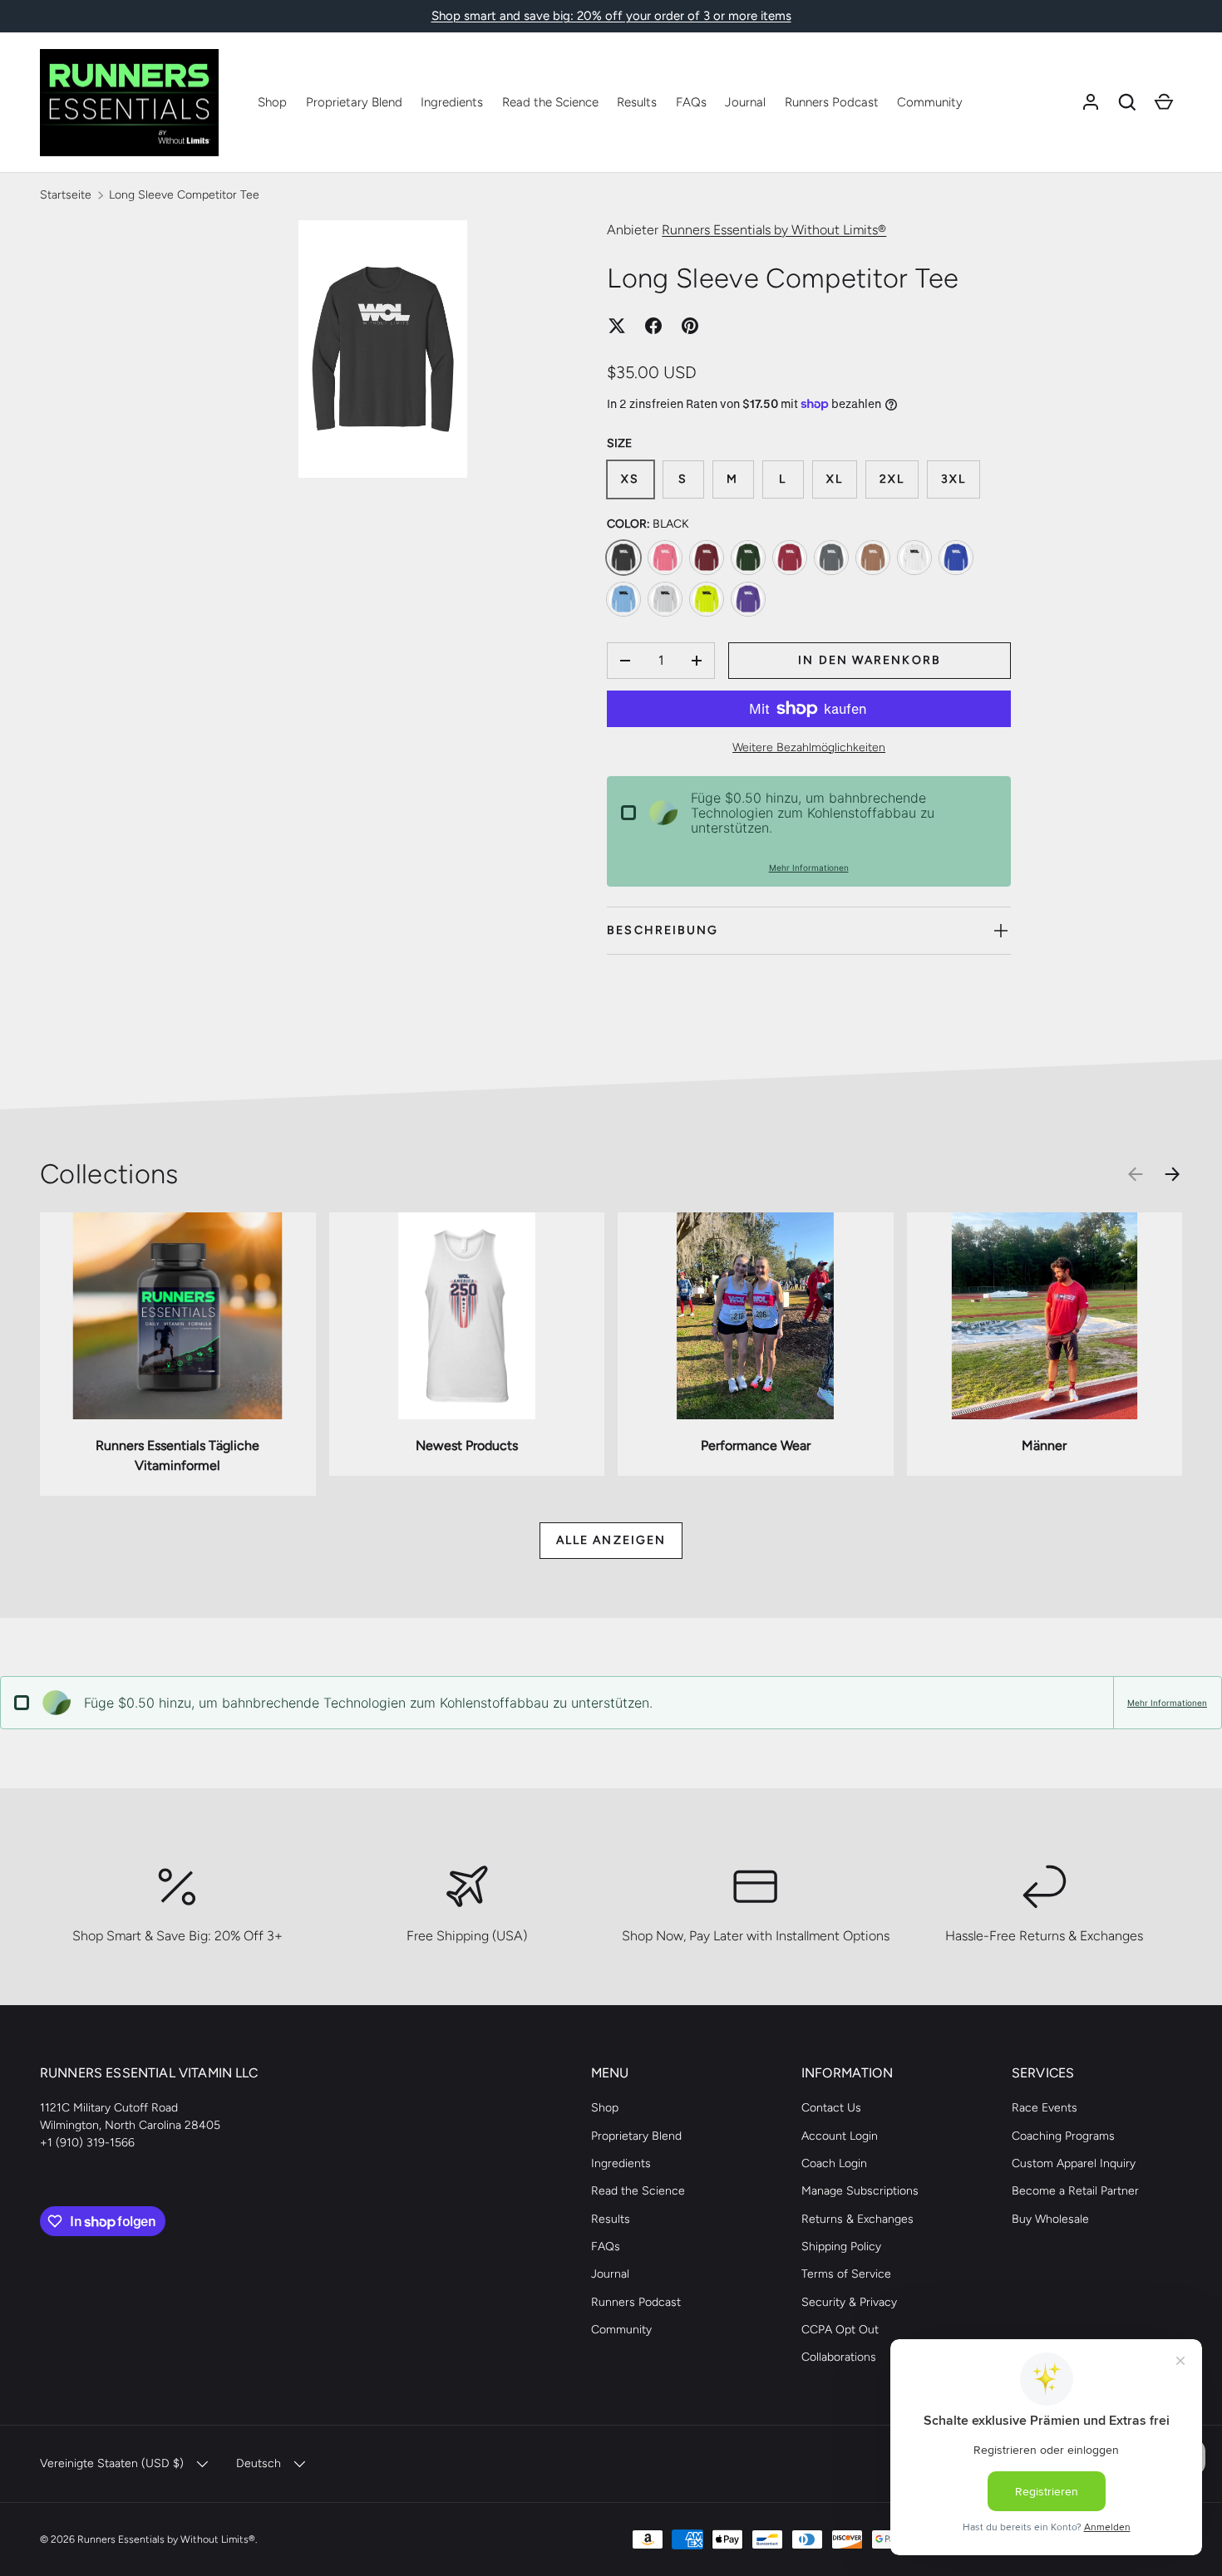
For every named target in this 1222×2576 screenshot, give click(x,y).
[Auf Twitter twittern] (617, 326)
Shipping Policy (841, 2247)
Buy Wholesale (1050, 2219)
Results (637, 102)
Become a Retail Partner (1075, 2191)
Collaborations (839, 2357)
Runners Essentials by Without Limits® (774, 230)
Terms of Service (846, 2274)
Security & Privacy (849, 2302)
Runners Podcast (832, 102)
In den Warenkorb (870, 660)
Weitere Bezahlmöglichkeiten (809, 747)
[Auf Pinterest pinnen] (690, 326)
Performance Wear (756, 1445)
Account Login (840, 2136)
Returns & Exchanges (857, 2219)
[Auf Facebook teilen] (653, 326)
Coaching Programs (1063, 2136)
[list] (387, 354)
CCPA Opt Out (840, 2330)
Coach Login (834, 2163)
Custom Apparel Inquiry (1074, 2163)
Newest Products (467, 1445)
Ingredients (452, 102)
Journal (745, 102)
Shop (272, 102)
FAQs (691, 102)
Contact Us (831, 2108)
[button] (1127, 102)
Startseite (66, 195)
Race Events (1045, 2108)
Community (930, 102)
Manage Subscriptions (860, 2191)
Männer (1044, 1445)
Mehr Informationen (809, 868)
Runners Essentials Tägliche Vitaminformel (177, 1455)
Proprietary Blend (354, 102)
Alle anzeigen (611, 1540)
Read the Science (550, 102)
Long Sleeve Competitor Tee (184, 195)
